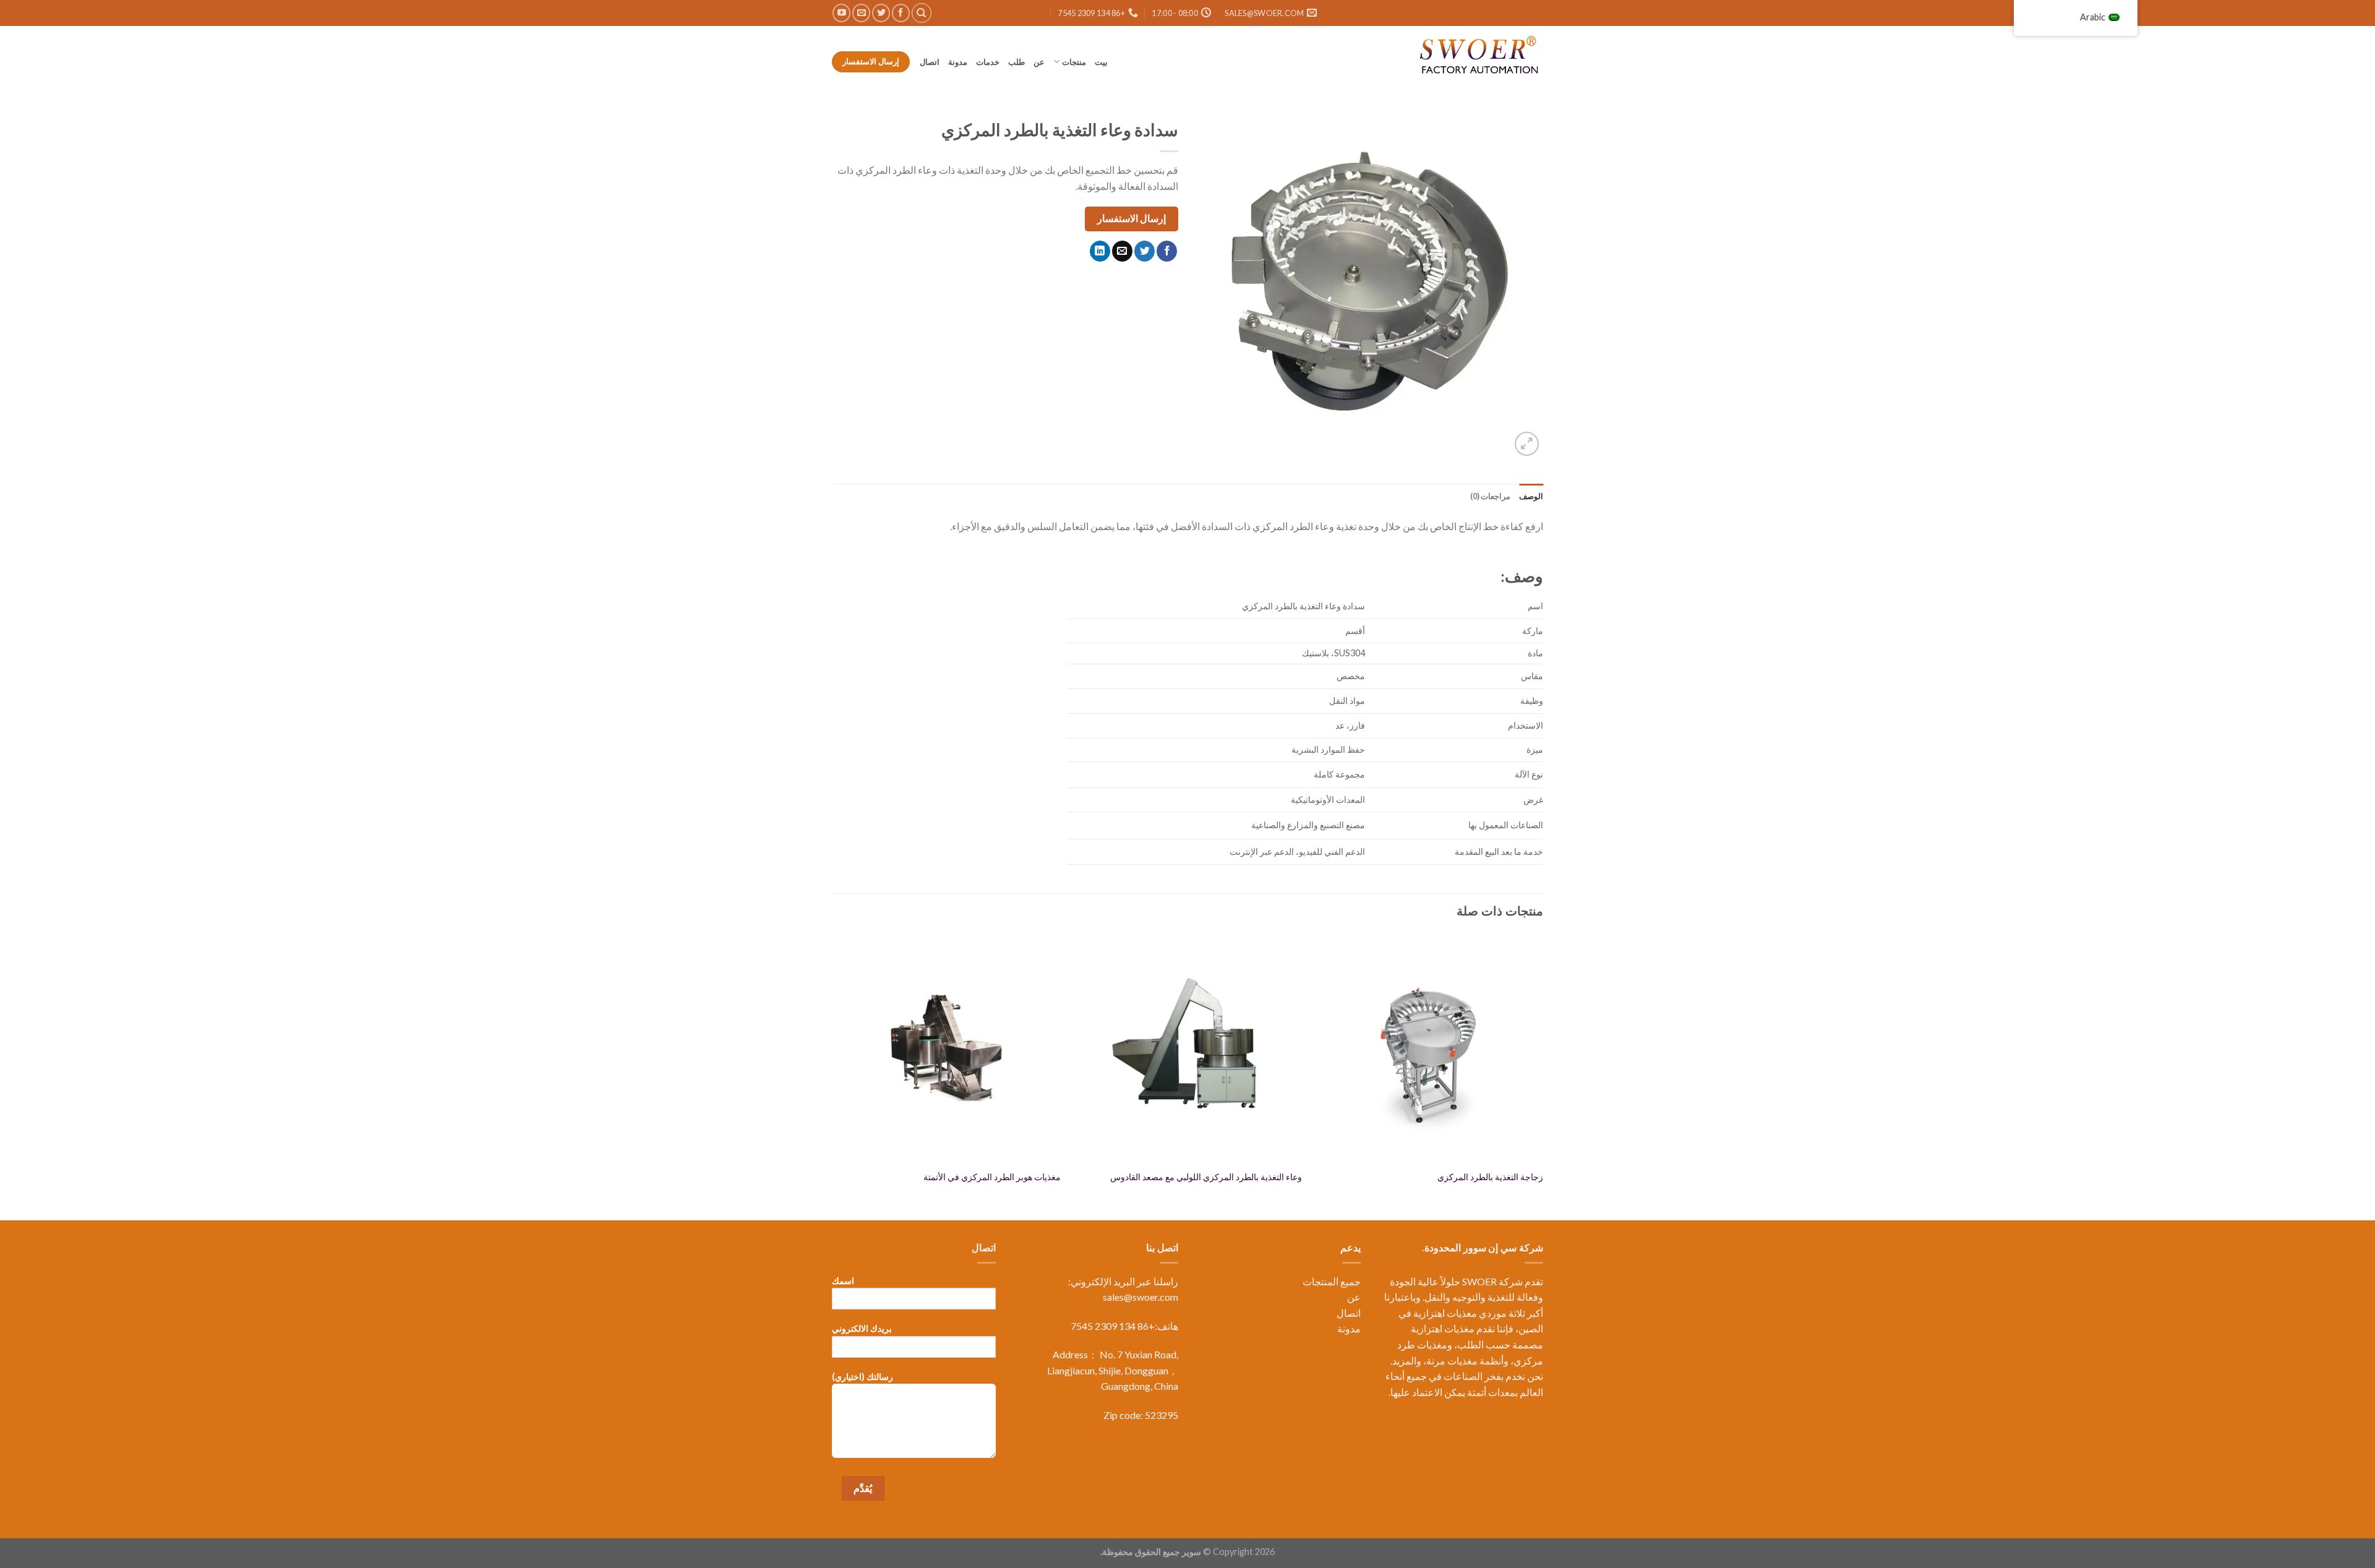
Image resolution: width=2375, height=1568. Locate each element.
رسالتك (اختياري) (862, 1377)
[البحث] (922, 13)
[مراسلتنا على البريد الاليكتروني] (861, 13)
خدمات (988, 62)
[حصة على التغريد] (1145, 251)
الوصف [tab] (1531, 496)
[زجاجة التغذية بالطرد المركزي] (1429, 1048)
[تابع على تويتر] (881, 13)
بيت (1101, 62)
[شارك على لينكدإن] (1100, 251)
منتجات (1074, 62)
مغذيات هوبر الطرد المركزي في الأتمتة (992, 1177)
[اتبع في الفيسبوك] (901, 13)
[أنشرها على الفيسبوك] (1167, 251)
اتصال (929, 62)
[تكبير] (1527, 444)
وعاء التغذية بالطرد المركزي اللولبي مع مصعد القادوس (1206, 1177)
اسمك (843, 1281)
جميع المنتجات (1332, 1281)
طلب (1016, 62)
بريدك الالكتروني (862, 1328)
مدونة (958, 62)
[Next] (832, 1075)
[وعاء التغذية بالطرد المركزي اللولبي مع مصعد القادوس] (1187, 1048)
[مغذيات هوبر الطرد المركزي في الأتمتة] (946, 1048)
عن (1039, 62)
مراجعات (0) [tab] (1490, 496)
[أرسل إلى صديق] (1122, 251)
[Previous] (1543, 1075)
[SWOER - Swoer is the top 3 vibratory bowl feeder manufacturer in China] (1481, 57)
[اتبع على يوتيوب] (841, 13)
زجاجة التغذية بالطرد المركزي (1490, 1177)
